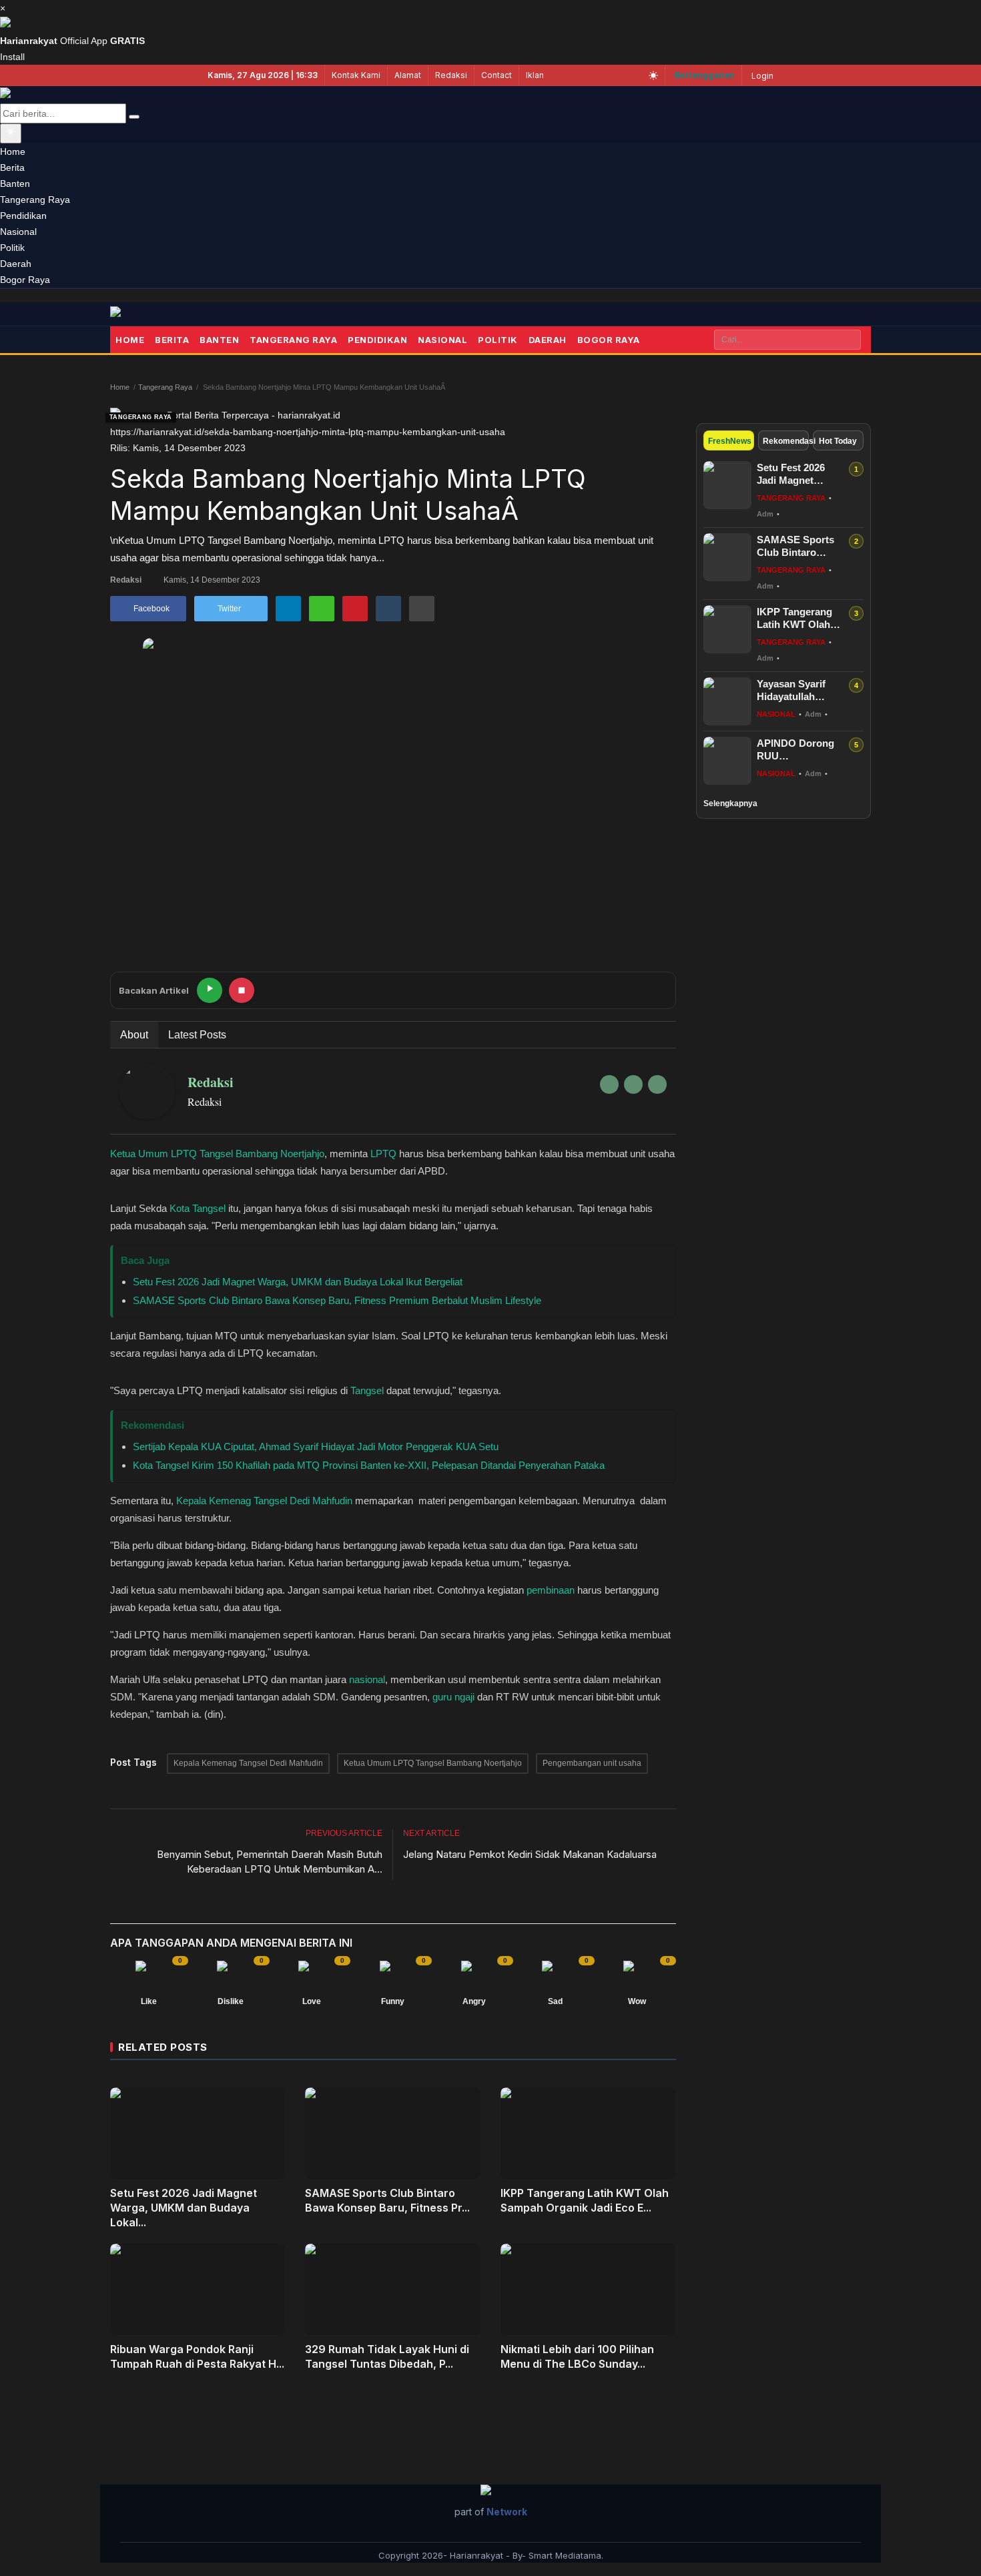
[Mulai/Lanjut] (210, 990)
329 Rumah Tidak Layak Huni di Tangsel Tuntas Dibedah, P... (387, 2356)
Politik (498, 340)
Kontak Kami (356, 75)
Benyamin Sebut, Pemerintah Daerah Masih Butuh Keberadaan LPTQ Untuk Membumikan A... (270, 1862)
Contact (497, 75)
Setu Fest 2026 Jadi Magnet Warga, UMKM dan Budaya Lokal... (184, 2208)
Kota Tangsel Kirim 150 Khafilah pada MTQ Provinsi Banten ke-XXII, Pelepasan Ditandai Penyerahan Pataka (369, 1465)
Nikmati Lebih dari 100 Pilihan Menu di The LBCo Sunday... (577, 2356)
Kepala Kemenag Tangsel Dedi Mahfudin (264, 1501)
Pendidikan (377, 340)
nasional (367, 1679)
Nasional (442, 340)
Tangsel (367, 1390)
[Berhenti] (242, 990)
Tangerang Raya (293, 340)
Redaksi (451, 75)
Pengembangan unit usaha (592, 1763)
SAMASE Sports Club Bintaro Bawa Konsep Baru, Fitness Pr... (387, 2200)
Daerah (548, 340)
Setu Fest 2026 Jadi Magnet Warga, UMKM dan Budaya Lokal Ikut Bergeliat (298, 1282)
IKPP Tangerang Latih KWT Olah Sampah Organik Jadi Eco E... (585, 2200)
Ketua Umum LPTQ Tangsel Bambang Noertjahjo (217, 1154)
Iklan (535, 75)
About (134, 1035)
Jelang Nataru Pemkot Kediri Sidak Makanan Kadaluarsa (530, 1854)
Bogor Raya (609, 340)
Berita (172, 340)
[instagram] (657, 1084)
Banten (219, 340)
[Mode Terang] (653, 75)
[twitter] (633, 1084)
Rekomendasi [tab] (786, 441)
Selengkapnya (730, 803)
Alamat (408, 75)
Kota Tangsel (198, 1208)
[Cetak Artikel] (422, 609)
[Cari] (134, 117)
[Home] (137, 314)
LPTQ (383, 1154)
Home (130, 340)
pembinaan (551, 1590)
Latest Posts (197, 1035)
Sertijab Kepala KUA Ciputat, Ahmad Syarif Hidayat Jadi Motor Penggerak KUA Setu (316, 1446)
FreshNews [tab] (730, 441)
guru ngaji (453, 1697)
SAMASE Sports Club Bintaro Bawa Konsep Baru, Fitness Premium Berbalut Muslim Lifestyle (337, 1300)
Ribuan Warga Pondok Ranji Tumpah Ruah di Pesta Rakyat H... (197, 2356)
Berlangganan (705, 75)
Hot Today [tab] (838, 441)
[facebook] (609, 1084)
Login (762, 76)
